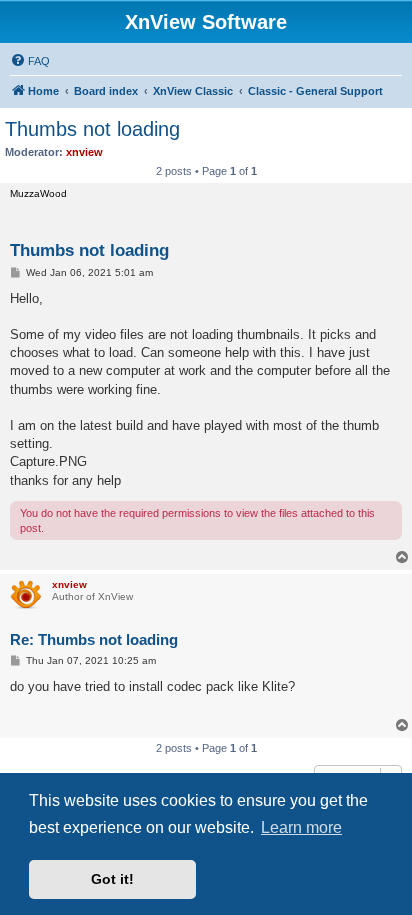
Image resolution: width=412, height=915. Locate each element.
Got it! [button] (112, 879)
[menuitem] (30, 61)
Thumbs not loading (92, 129)
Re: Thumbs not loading (94, 639)
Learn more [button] (301, 827)
